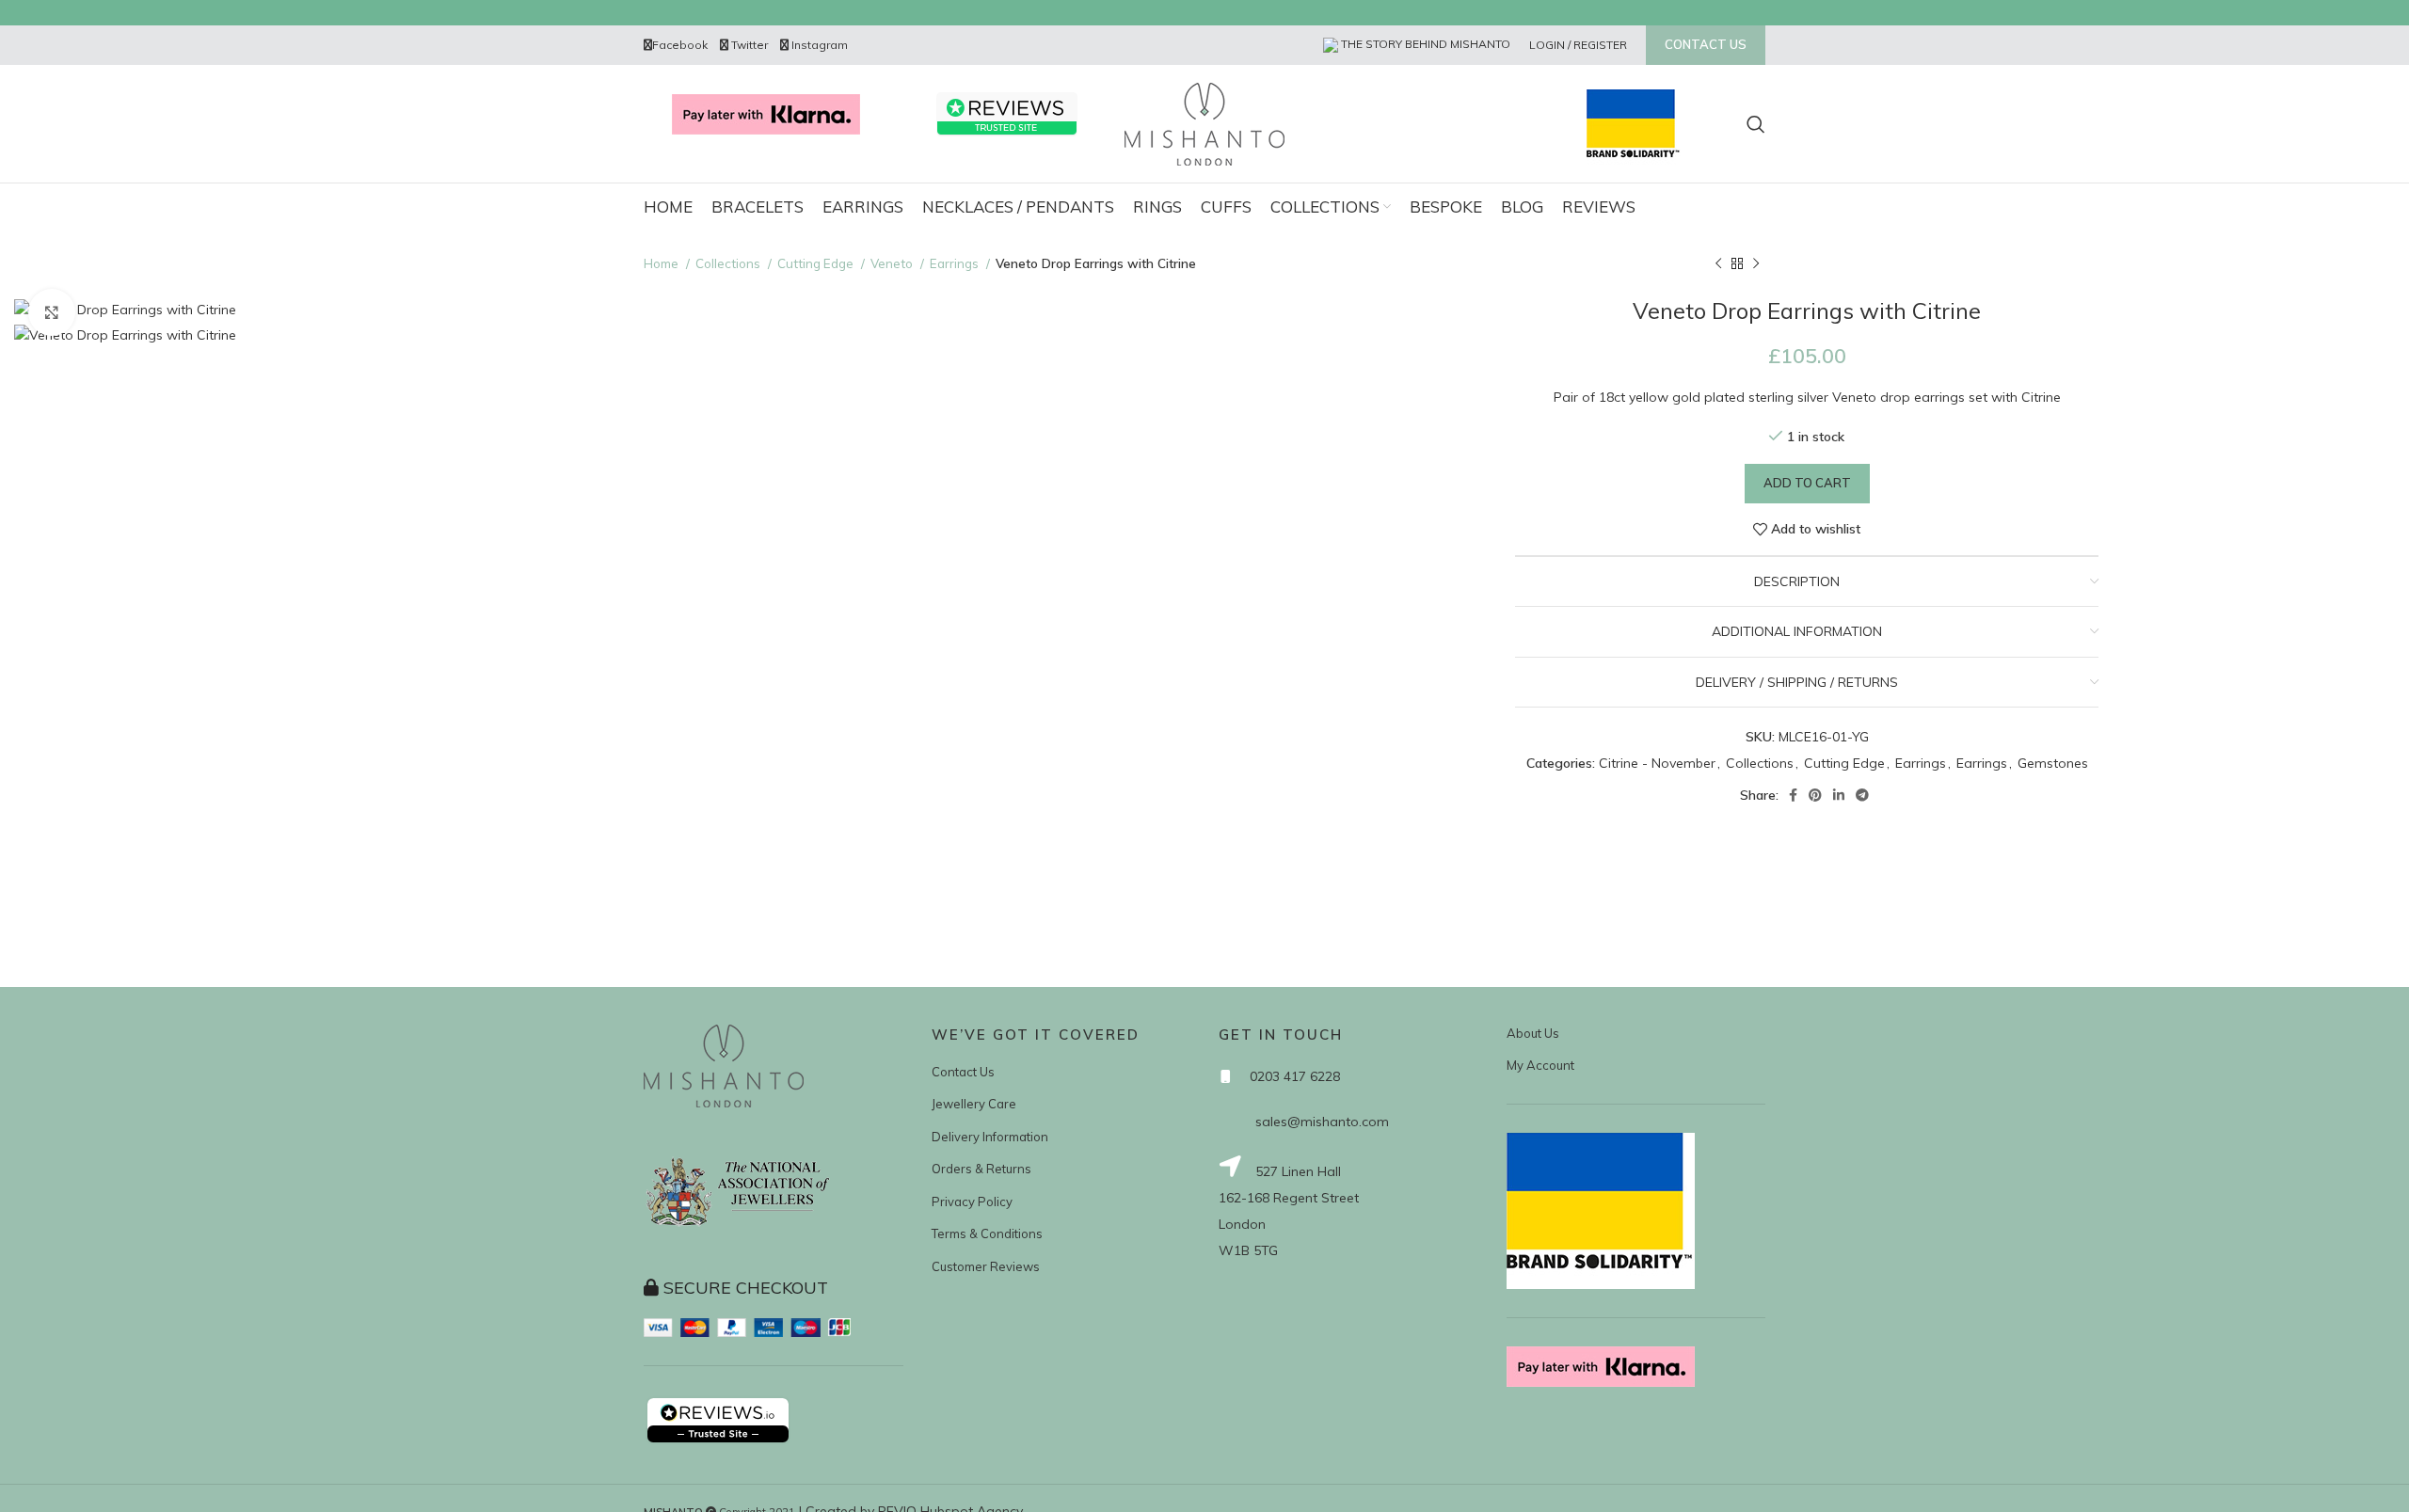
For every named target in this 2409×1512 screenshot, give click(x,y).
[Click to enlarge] (52, 312)
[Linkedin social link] (1839, 795)
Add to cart (1807, 483)
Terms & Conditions (987, 1233)
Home (662, 263)
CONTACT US (1706, 44)
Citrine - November (1657, 763)
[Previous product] (1718, 264)
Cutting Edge (817, 263)
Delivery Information (990, 1137)
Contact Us (963, 1072)
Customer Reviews (986, 1266)
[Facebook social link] (1793, 795)
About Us (1533, 1033)
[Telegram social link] (1862, 795)
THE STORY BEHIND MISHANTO (1424, 44)
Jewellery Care (974, 1104)
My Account (1540, 1065)
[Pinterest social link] (1815, 795)
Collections (729, 263)
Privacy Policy (972, 1202)
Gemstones (2053, 763)
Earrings (956, 263)
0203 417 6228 (1295, 1076)
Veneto (893, 263)
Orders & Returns (981, 1169)
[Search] (1756, 124)
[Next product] (1756, 264)
